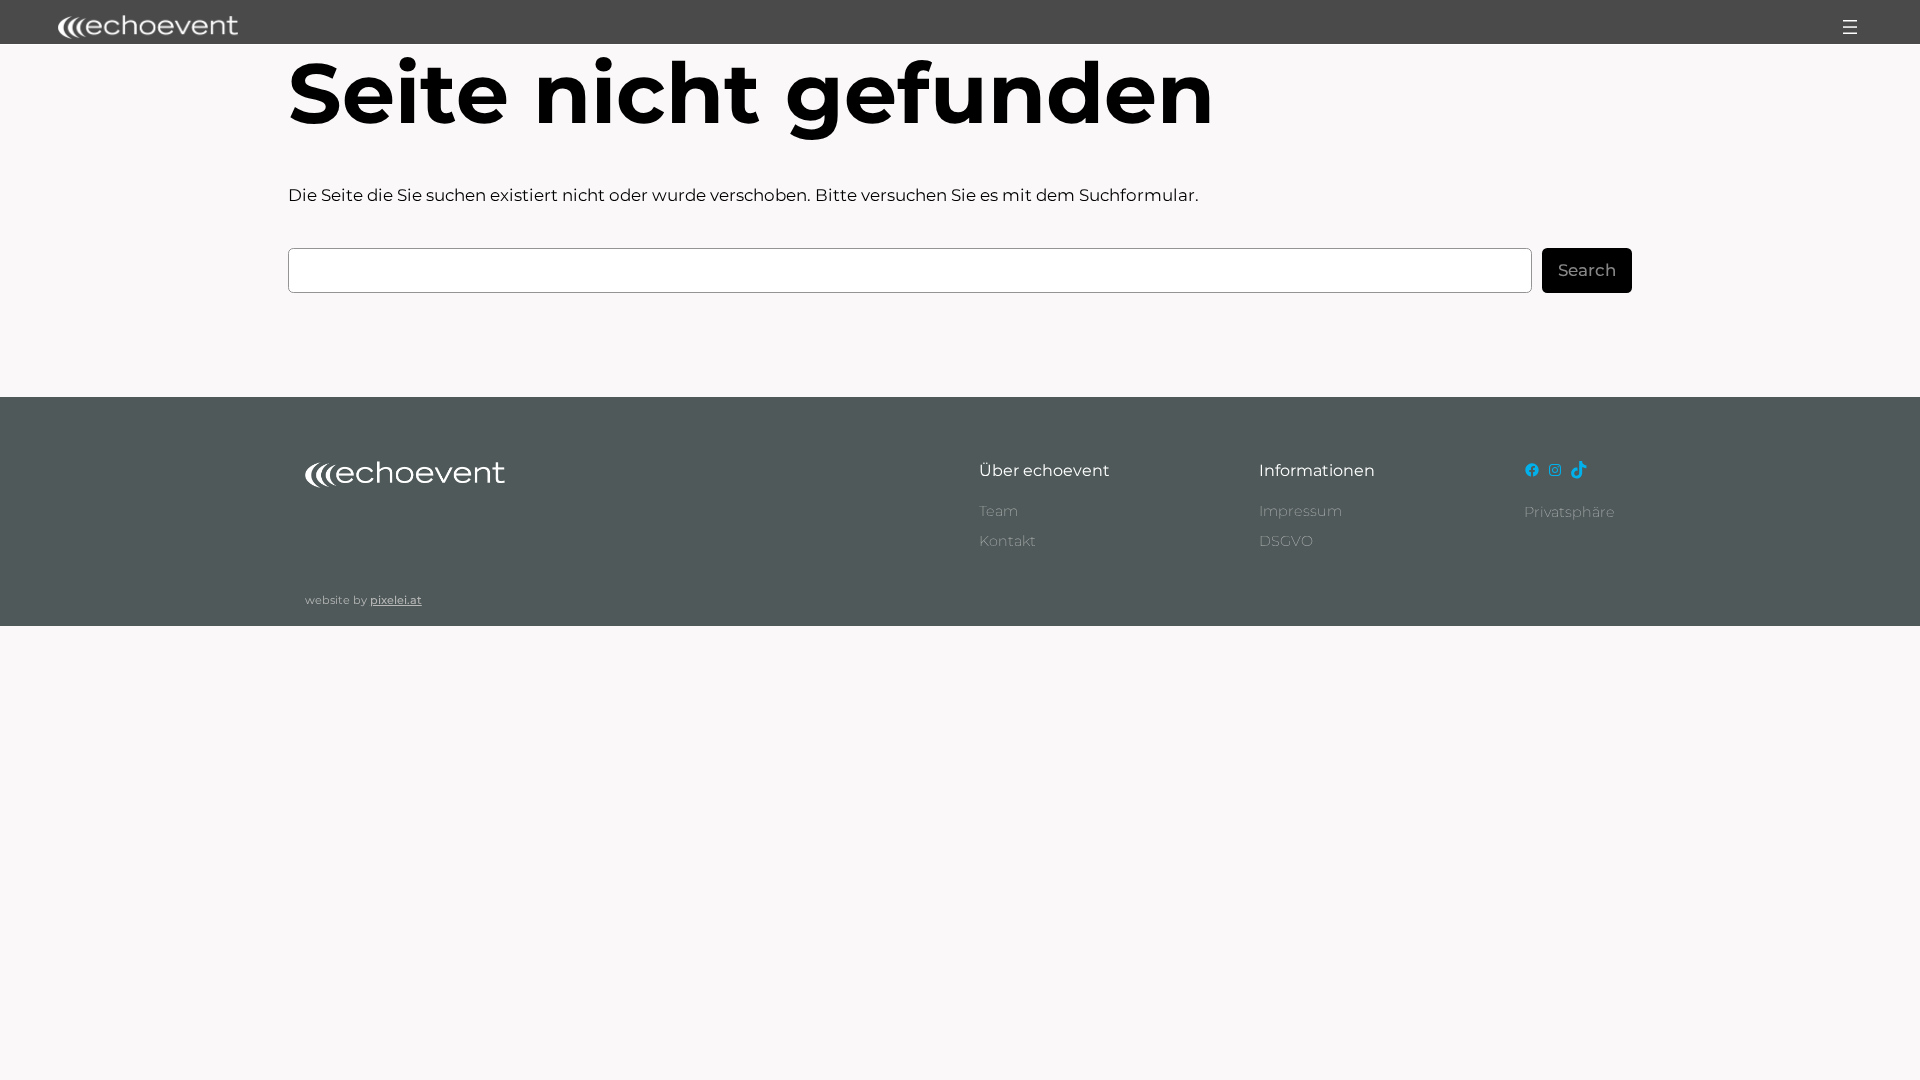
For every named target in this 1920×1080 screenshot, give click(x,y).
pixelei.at (396, 600)
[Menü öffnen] (1850, 27)
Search (1587, 271)
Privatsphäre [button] (1569, 512)
